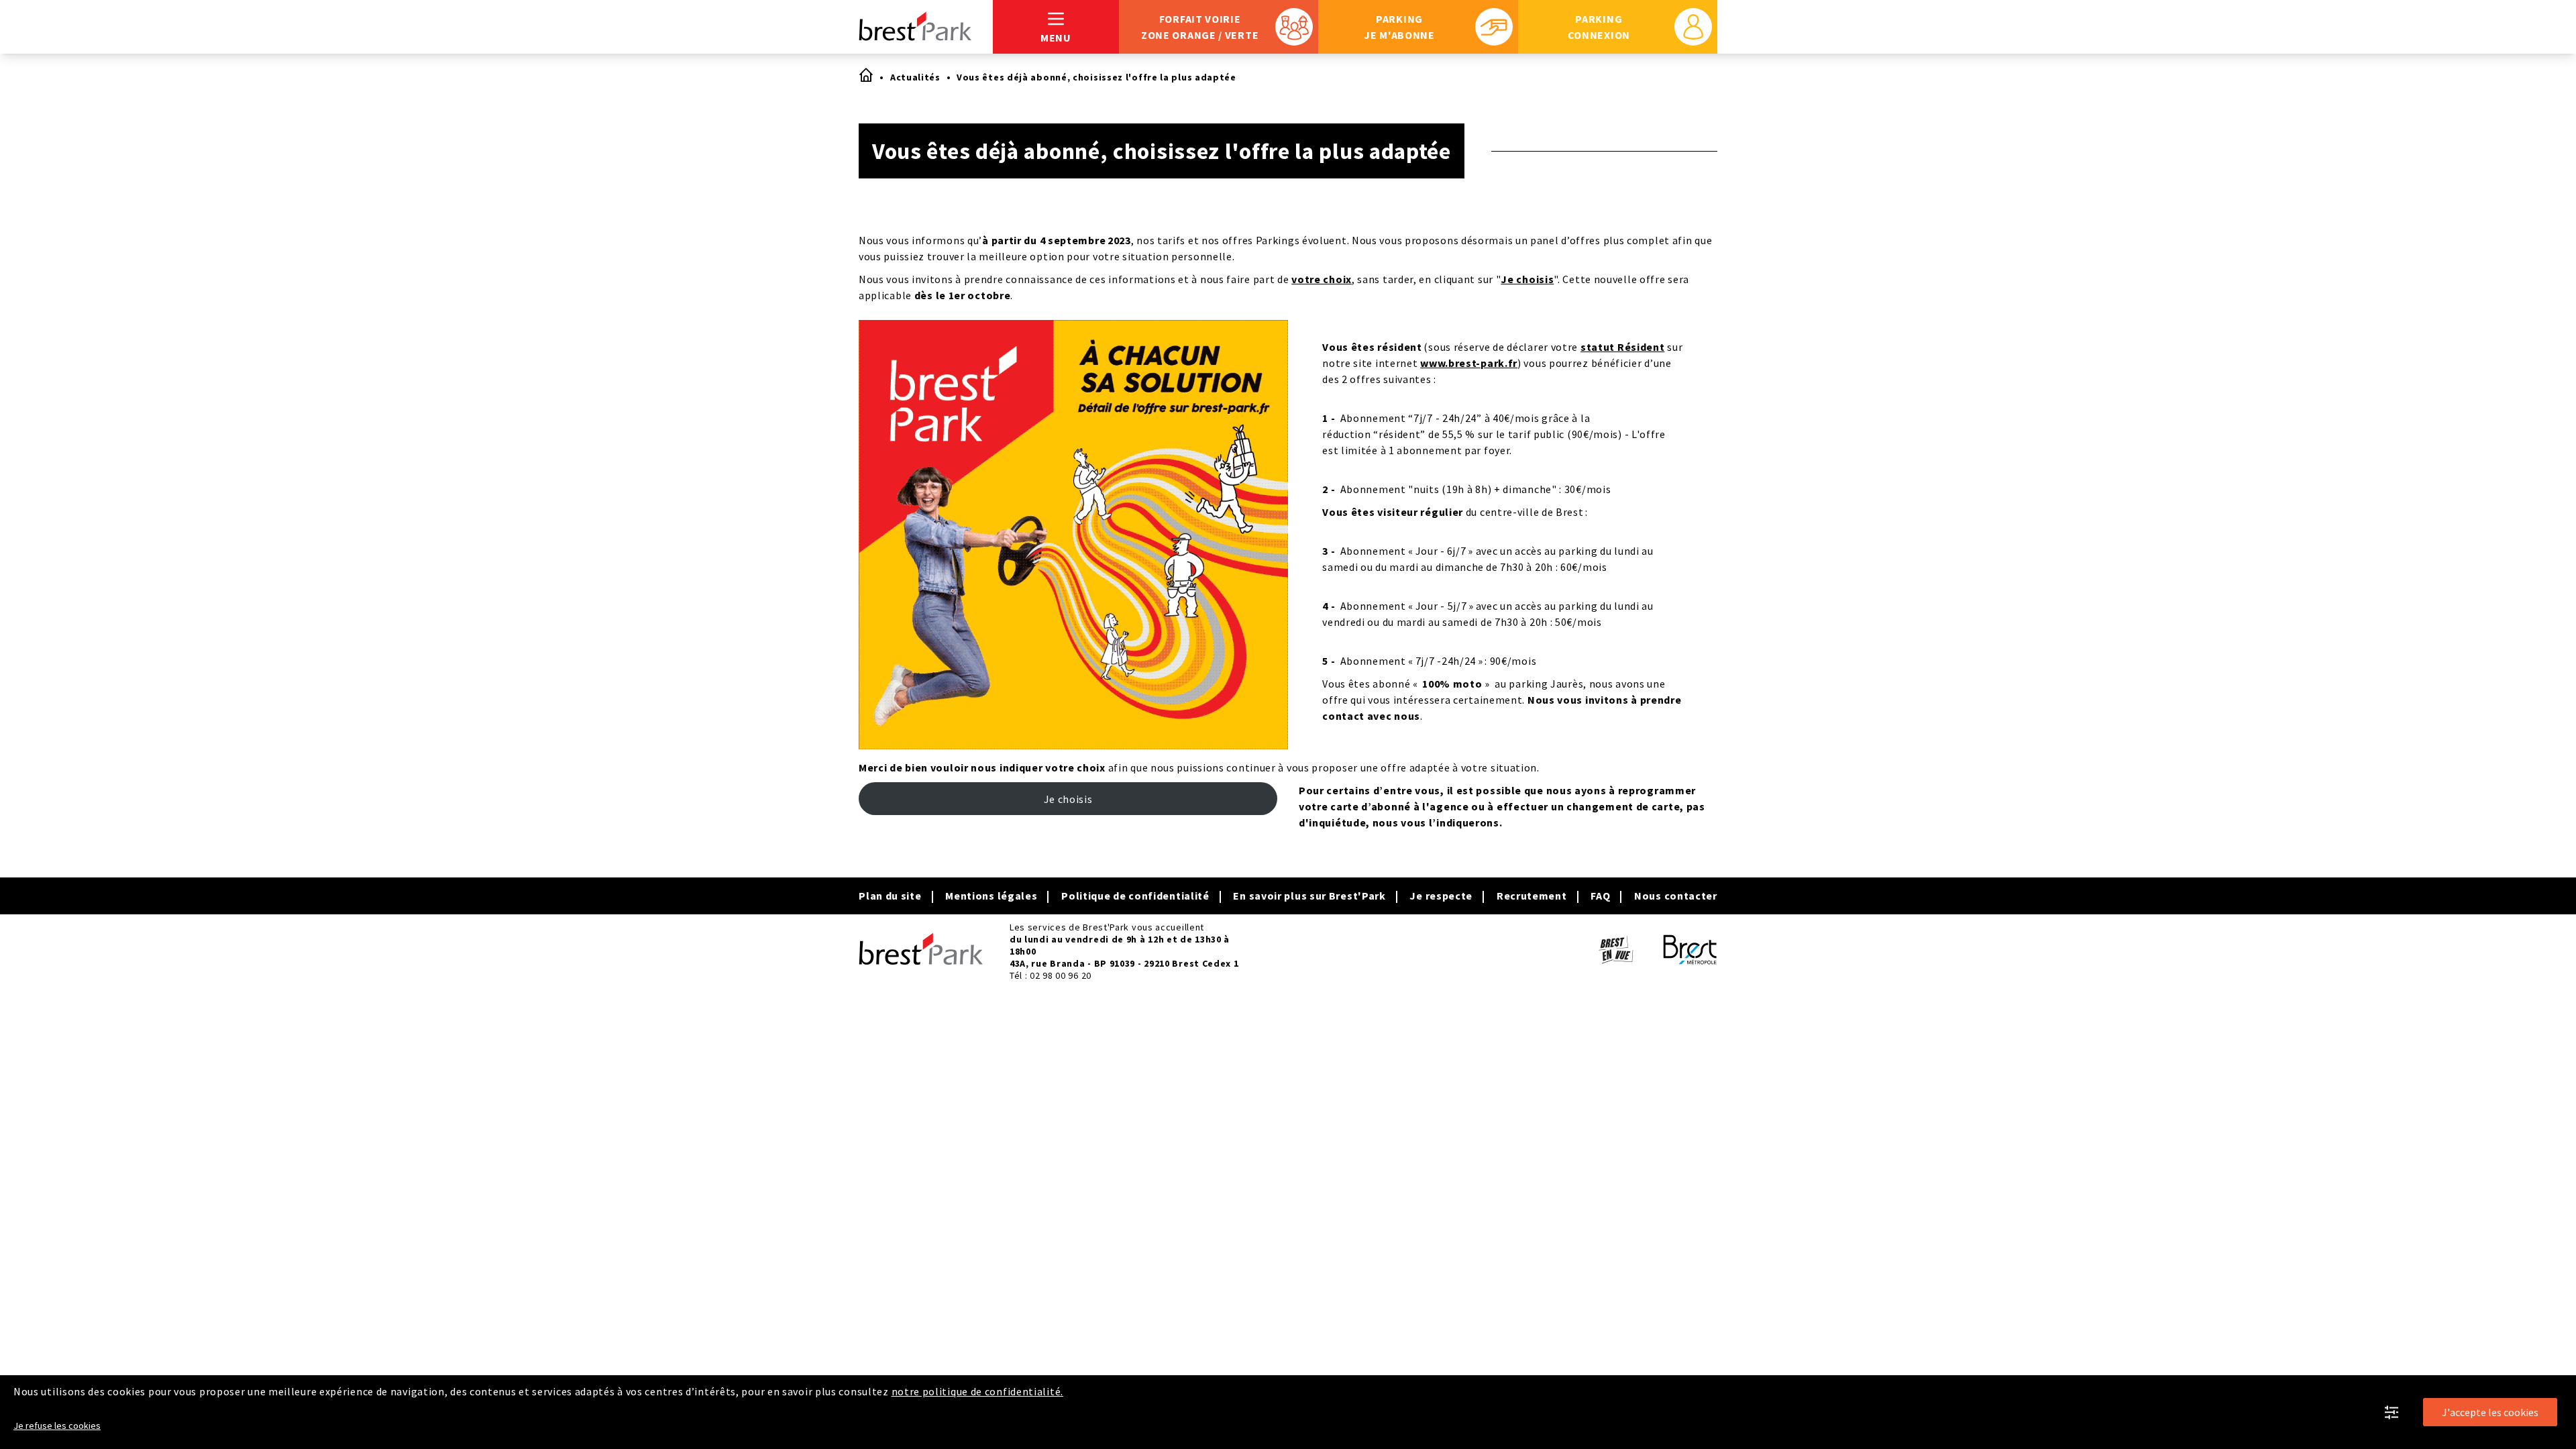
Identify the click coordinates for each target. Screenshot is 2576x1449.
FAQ (1600, 896)
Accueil (865, 74)
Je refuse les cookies (57, 1426)
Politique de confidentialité (1135, 896)
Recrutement (1532, 896)
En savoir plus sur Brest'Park (1309, 896)
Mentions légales (991, 896)
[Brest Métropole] (1690, 952)
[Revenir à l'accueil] (926, 27)
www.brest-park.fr (1469, 363)
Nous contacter (1676, 896)
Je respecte (1441, 896)
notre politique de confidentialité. (978, 1391)
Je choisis (1527, 279)
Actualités (915, 77)
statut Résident (1623, 347)
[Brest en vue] (1615, 952)
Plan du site (890, 896)
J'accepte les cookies (2490, 1412)
